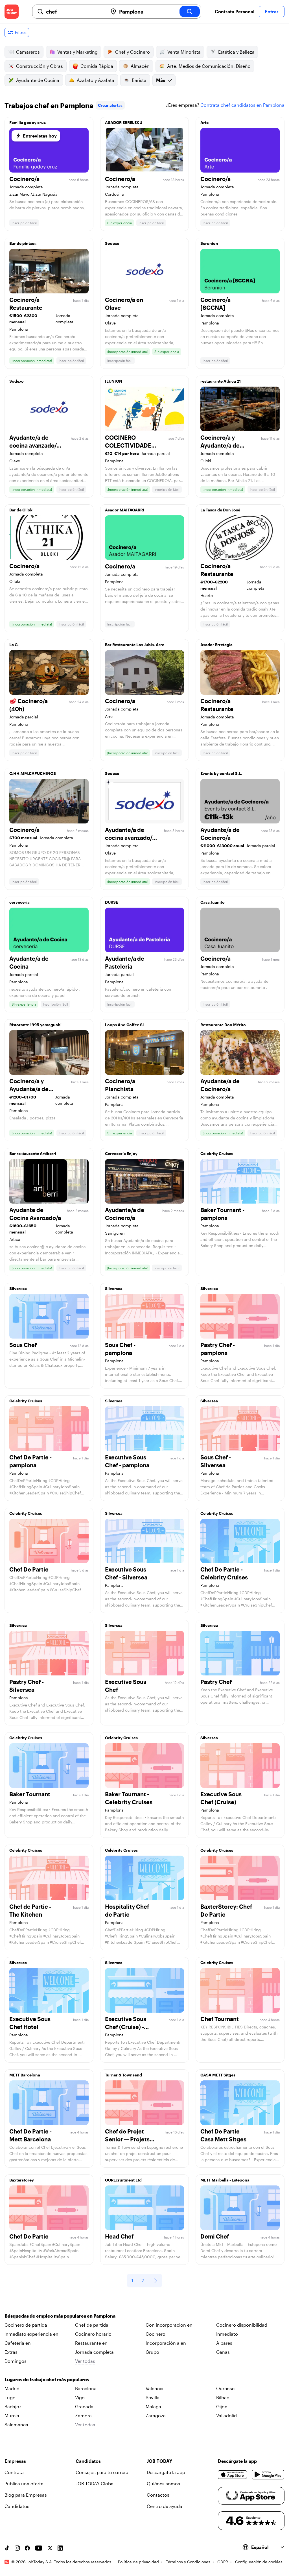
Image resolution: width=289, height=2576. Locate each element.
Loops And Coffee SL (125, 1025)
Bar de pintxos (23, 243)
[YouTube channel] (39, 2548)
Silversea (18, 1288)
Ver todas (85, 2361)
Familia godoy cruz (28, 122)
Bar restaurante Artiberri (33, 1153)
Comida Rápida (97, 66)
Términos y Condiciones (188, 2562)
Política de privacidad (138, 2562)
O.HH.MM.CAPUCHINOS (33, 773)
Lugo (10, 2397)
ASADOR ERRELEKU (124, 122)
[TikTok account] (7, 2548)
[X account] (50, 2548)
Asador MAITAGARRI (125, 510)
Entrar (272, 11)
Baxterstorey (22, 2180)
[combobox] (75, 12)
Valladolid (226, 2415)
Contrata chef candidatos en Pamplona (242, 105)
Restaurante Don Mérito (223, 1025)
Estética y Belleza (236, 52)
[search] (190, 12)
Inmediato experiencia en (31, 2334)
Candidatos (17, 2506)
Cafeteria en (18, 2343)
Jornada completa (94, 2352)
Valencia (155, 2388)
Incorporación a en (166, 2343)
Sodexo (112, 243)
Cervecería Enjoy (121, 1153)
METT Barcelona (25, 2075)
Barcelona (86, 2388)
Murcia (12, 2415)
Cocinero (156, 2334)
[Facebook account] (27, 2548)
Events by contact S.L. (221, 773)
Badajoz (13, 2406)
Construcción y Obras (40, 66)
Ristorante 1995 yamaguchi (35, 1025)
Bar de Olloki (21, 510)
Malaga (153, 2406)
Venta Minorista (184, 52)
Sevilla (153, 2397)
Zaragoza (156, 2415)
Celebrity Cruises (217, 1153)
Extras (11, 2352)
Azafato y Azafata (96, 80)
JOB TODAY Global (95, 2484)
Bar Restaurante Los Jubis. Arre (135, 645)
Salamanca (16, 2424)
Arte (204, 122)
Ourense (225, 2388)
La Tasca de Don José (220, 510)
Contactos (158, 2495)
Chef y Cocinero (133, 52)
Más (161, 80)
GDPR (223, 2562)
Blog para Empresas (26, 2495)
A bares (224, 2343)
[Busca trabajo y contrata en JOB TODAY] (12, 12)
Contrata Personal (235, 11)
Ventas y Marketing (77, 52)
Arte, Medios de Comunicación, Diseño (209, 66)
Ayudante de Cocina (38, 80)
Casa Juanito (213, 902)
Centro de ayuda (165, 2506)
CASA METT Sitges (218, 2075)
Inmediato (227, 2334)
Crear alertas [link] (110, 105)
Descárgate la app (166, 2472)
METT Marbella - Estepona (225, 2180)
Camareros (28, 52)
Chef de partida (92, 2325)
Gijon (222, 2406)
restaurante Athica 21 (221, 381)
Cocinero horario (93, 2334)
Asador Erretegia (216, 645)
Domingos (16, 2361)
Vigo (80, 2397)
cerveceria (19, 902)
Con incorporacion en (169, 2325)
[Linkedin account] (60, 2548)
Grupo (152, 2352)
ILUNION (114, 381)
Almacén (140, 66)
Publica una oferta (24, 2484)
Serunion (209, 243)
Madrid (12, 2388)
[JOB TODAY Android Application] (268, 2475)
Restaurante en (91, 2343)
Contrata (14, 2472)
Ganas (223, 2352)
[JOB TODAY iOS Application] (233, 2475)
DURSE (111, 902)
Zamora (83, 2415)
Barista (139, 80)
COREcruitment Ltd (123, 2180)
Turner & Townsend (123, 2075)
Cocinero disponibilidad (242, 2325)
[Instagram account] (17, 2548)
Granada (84, 2406)
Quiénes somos (163, 2484)
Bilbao (223, 2397)
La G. (14, 645)
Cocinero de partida (26, 2325)
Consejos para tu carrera (102, 2472)
